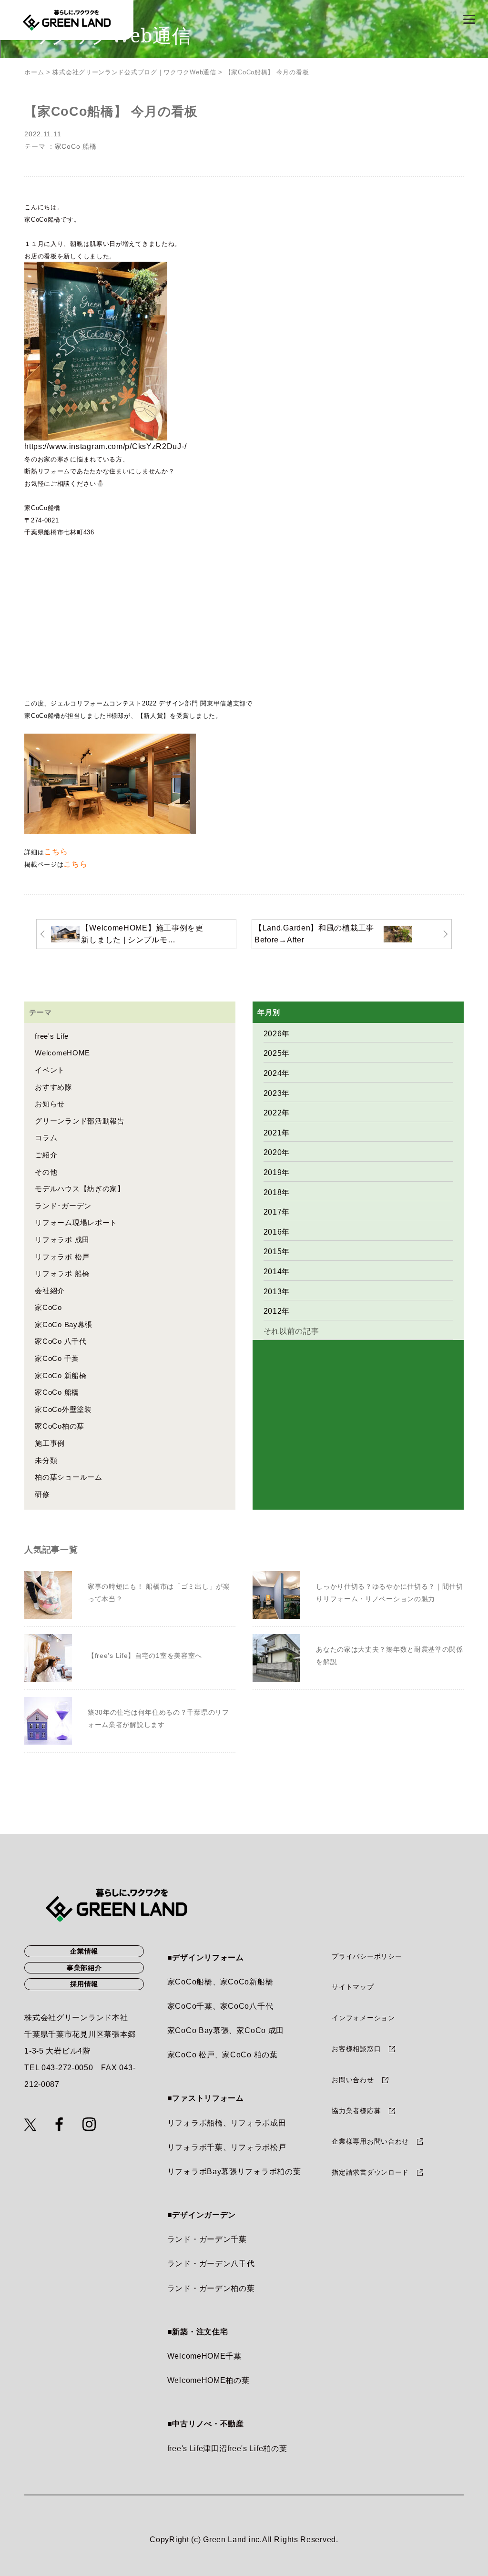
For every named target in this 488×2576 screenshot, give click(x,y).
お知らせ (50, 1104)
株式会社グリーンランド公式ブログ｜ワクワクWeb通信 (134, 72)
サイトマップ (353, 1987)
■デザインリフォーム (206, 1958)
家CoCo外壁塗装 (63, 1409)
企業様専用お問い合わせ (370, 2141)
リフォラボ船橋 (195, 2123)
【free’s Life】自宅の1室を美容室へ (145, 1656)
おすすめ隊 (54, 1087)
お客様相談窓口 (356, 2049)
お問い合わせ (353, 2080)
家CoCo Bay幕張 (64, 1324)
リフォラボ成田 (259, 2123)
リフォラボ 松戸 (62, 1257)
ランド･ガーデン (63, 1206)
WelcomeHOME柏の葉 (208, 2380)
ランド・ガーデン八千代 (211, 2264)
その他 (46, 1172)
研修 (42, 1494)
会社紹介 (50, 1291)
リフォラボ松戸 (259, 2147)
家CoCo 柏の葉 (250, 2055)
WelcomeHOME (62, 1053)
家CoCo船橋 (190, 1982)
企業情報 (84, 1951)
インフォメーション (363, 2018)
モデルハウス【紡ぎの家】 (80, 1189)
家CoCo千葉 (190, 2006)
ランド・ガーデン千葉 (207, 2239)
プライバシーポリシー (367, 1956)
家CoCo (48, 1307)
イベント (50, 1070)
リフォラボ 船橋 (62, 1273)
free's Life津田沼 (197, 2448)
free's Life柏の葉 (257, 2448)
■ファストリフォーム (206, 2098)
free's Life (52, 1036)
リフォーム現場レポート (76, 1222)
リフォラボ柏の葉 (269, 2172)
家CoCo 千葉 (57, 1358)
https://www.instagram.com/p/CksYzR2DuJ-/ (105, 446)
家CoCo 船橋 (76, 147)
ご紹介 (46, 1155)
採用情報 (84, 1984)
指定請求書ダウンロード (370, 2172)
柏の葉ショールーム (68, 1477)
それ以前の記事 (291, 1331)
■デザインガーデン (202, 2215)
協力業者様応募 (356, 2111)
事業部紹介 (84, 1968)
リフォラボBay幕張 (202, 2172)
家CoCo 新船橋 (61, 1375)
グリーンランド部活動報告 (80, 1121)
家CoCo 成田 (260, 2030)
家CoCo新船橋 (247, 1982)
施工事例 (50, 1443)
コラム (46, 1138)
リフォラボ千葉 (195, 2147)
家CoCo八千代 (247, 2006)
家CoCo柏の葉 (60, 1426)
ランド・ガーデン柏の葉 (211, 2288)
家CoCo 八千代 (61, 1341)
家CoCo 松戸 (191, 2055)
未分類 (46, 1460)
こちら (56, 852)
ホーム (34, 72)
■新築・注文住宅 (198, 2332)
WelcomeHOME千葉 (204, 2356)
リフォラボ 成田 (62, 1240)
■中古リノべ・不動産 (206, 2424)
